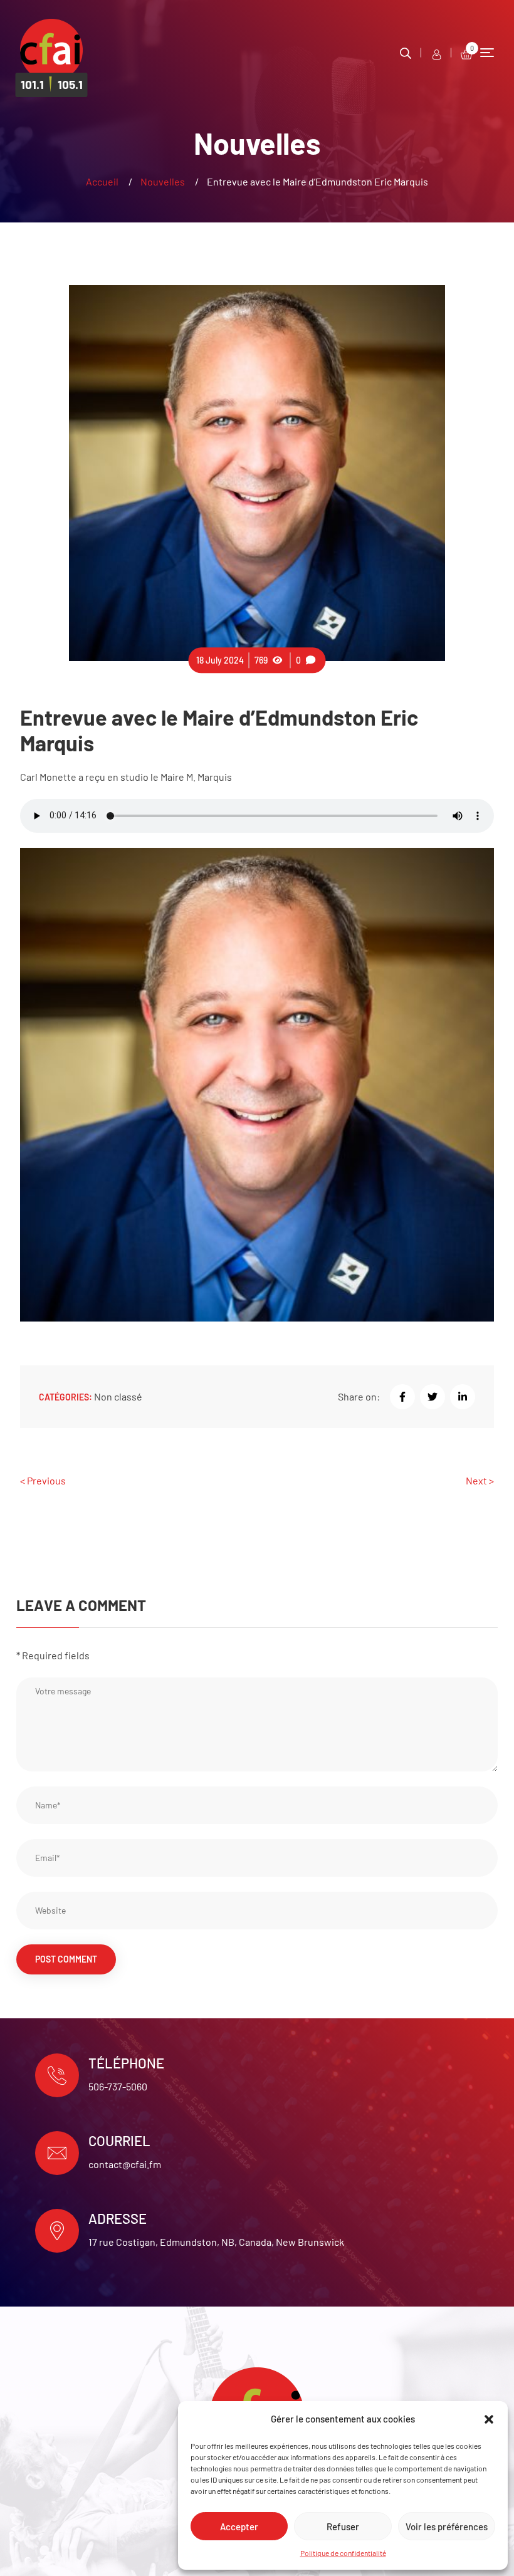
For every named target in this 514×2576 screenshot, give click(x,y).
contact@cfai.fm (125, 2164)
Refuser (343, 2526)
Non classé (118, 1396)
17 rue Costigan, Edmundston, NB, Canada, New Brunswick (216, 2242)
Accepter (239, 2526)
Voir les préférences (447, 2526)
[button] (489, 2419)
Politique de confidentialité (343, 2553)
